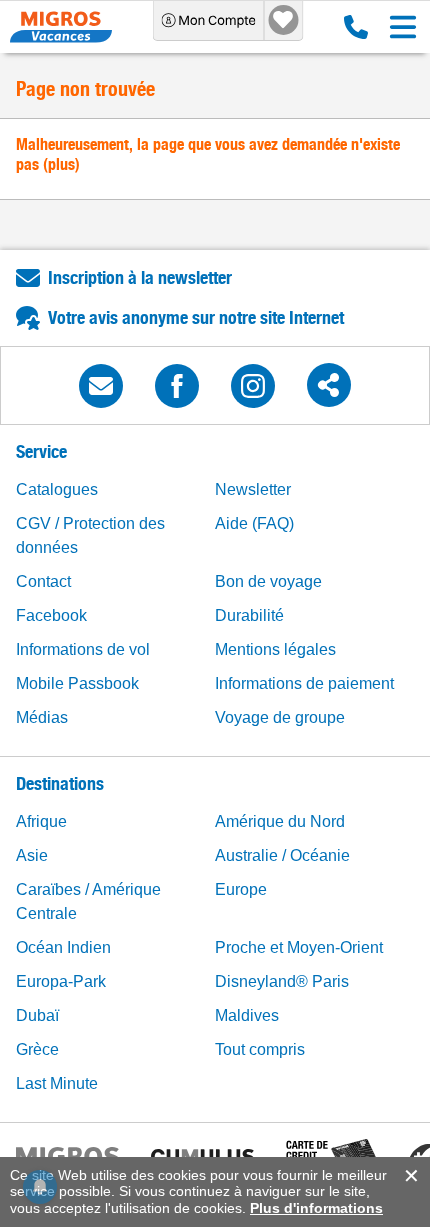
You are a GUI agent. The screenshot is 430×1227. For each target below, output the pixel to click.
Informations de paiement (304, 683)
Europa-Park (61, 981)
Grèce (37, 1049)
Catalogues (57, 489)
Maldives (247, 1015)
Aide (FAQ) (254, 523)
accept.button (409, 1176)
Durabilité (249, 615)
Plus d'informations (316, 1208)
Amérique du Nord (280, 821)
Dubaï (37, 1015)
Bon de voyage (268, 581)
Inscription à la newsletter (140, 277)
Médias (42, 717)
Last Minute (57, 1083)
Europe (241, 889)
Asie (32, 855)
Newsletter (253, 489)
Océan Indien (63, 947)
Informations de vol (83, 649)
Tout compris (260, 1049)
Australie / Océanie (282, 855)
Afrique (41, 821)
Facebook (51, 615)
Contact (43, 581)
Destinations (60, 783)
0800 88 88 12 (351, 27)
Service (41, 451)
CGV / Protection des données (90, 535)
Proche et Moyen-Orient (299, 947)
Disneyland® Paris (282, 981)
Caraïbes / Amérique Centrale (88, 901)
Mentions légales (275, 649)
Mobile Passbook (77, 683)
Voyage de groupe (280, 717)
